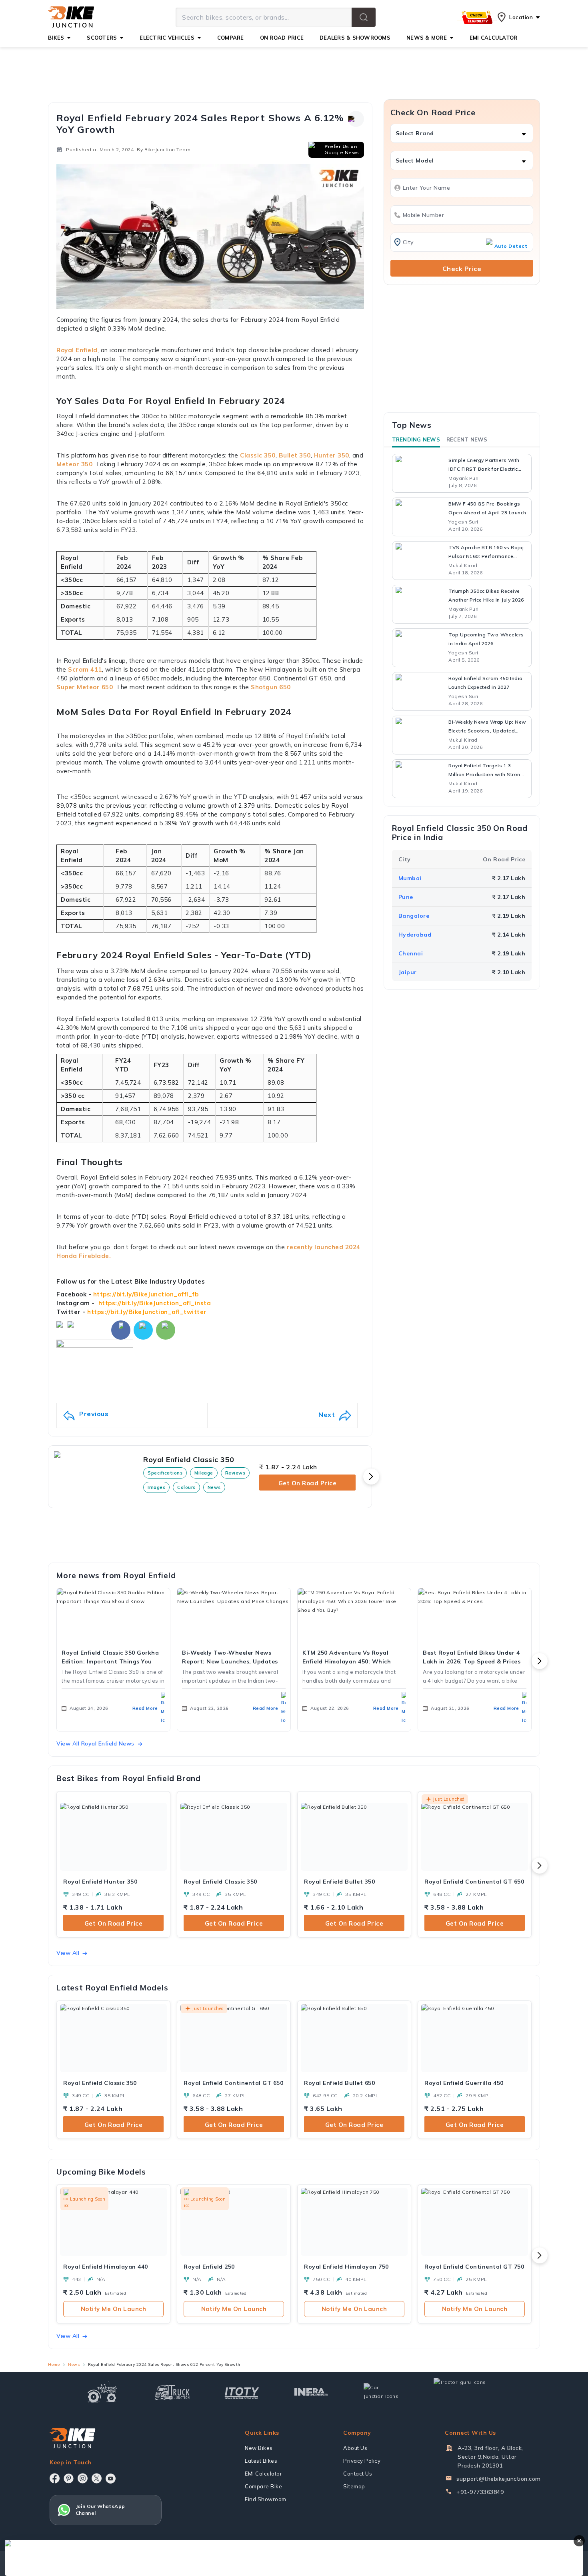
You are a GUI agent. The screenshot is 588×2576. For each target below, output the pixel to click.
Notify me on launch (114, 2309)
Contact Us (358, 2474)
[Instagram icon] (83, 2478)
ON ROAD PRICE (282, 38)
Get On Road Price (308, 1483)
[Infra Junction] (311, 2392)
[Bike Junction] (71, 17)
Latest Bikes (261, 2461)
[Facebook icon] (55, 2478)
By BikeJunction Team (164, 149)
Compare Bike (263, 2486)
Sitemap (354, 2486)
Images (156, 1487)
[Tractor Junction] (102, 2392)
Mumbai (410, 878)
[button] (364, 17)
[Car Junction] (381, 2392)
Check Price (462, 269)
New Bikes (259, 2448)
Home (54, 2364)
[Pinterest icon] (69, 2478)
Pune (406, 897)
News (214, 1487)
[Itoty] (242, 2392)
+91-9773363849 (480, 2492)
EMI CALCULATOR (494, 38)
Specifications (165, 1473)
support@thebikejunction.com (499, 2479)
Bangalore (414, 915)
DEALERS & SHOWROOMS (355, 38)
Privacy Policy (362, 2461)
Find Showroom (266, 2499)
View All (68, 1953)
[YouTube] (111, 2479)
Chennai (411, 953)
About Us (355, 2448)
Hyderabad (415, 934)
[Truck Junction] (172, 2392)
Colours (186, 1487)
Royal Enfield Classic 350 (189, 1460)
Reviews (235, 1473)
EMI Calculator (263, 2474)
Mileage (204, 1473)
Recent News (467, 439)
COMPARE (231, 38)
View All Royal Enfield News (95, 1743)
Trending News (416, 439)
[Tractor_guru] (468, 2392)
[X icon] (97, 2478)
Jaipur (408, 972)
